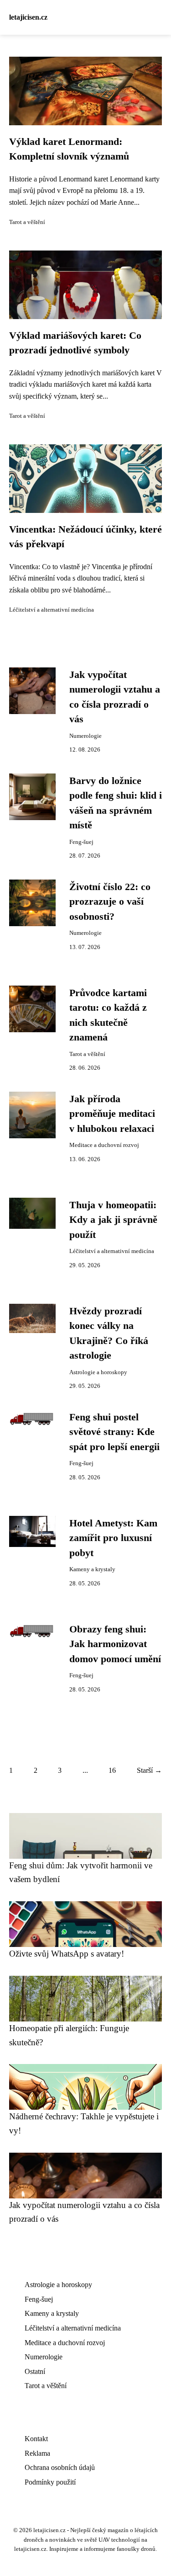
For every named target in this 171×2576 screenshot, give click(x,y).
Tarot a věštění (27, 222)
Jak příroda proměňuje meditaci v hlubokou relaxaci (112, 1114)
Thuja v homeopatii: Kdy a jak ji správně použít (113, 1220)
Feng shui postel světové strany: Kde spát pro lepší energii (114, 1432)
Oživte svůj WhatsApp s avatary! (67, 1954)
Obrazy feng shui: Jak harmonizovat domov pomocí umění (115, 1644)
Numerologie (85, 736)
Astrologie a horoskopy (98, 1372)
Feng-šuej (81, 842)
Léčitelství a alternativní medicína (52, 610)
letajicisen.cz (28, 17)
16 (112, 1770)
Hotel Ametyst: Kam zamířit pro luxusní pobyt (113, 1538)
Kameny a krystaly (92, 1569)
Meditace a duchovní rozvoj (104, 1145)
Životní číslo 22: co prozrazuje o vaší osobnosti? (110, 902)
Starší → (149, 1770)
